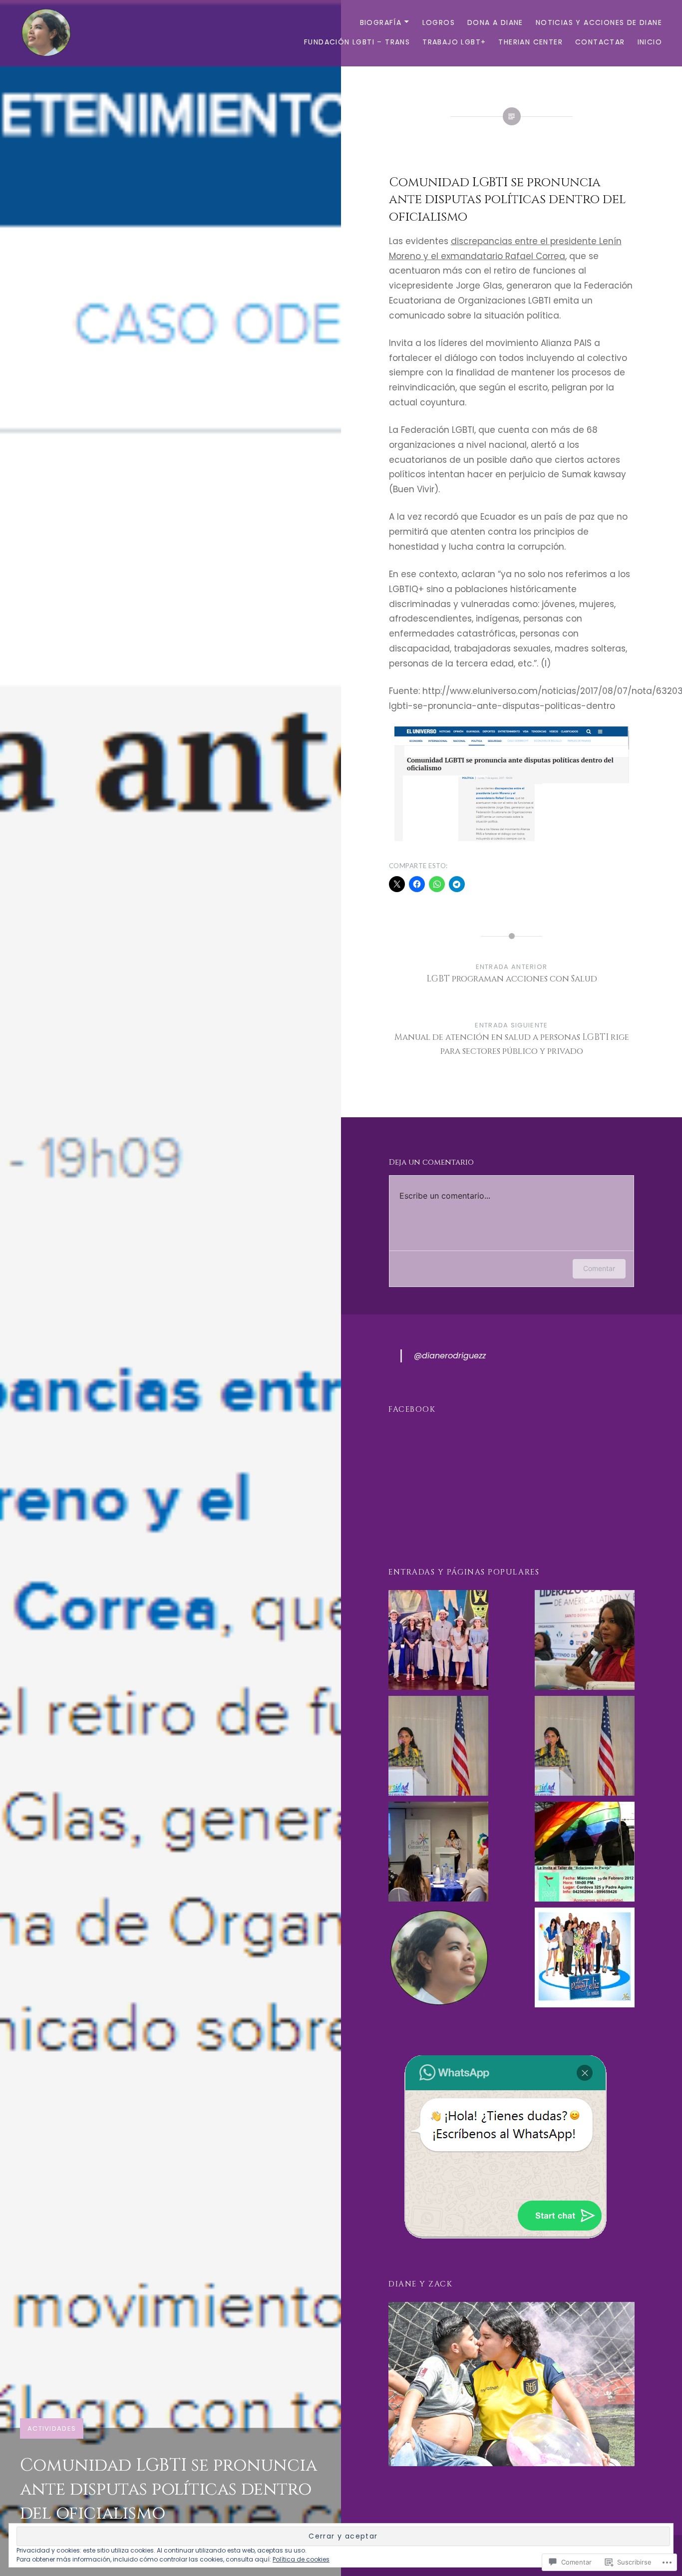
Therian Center (530, 42)
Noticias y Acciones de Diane (599, 22)
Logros (439, 22)
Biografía (381, 22)
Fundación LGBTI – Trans (357, 42)
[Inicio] (438, 1642)
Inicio (650, 42)
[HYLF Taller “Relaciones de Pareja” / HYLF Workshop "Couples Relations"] (585, 1854)
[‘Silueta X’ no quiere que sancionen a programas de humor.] (585, 1959)
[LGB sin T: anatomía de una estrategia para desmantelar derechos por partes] (438, 1748)
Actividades (52, 2428)
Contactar (600, 42)
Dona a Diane (495, 22)
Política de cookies (301, 2559)
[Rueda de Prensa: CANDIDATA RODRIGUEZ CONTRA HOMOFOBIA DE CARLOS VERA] (438, 1959)
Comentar (599, 1268)
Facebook (412, 1410)
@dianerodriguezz (450, 1356)
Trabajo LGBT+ (454, 42)
